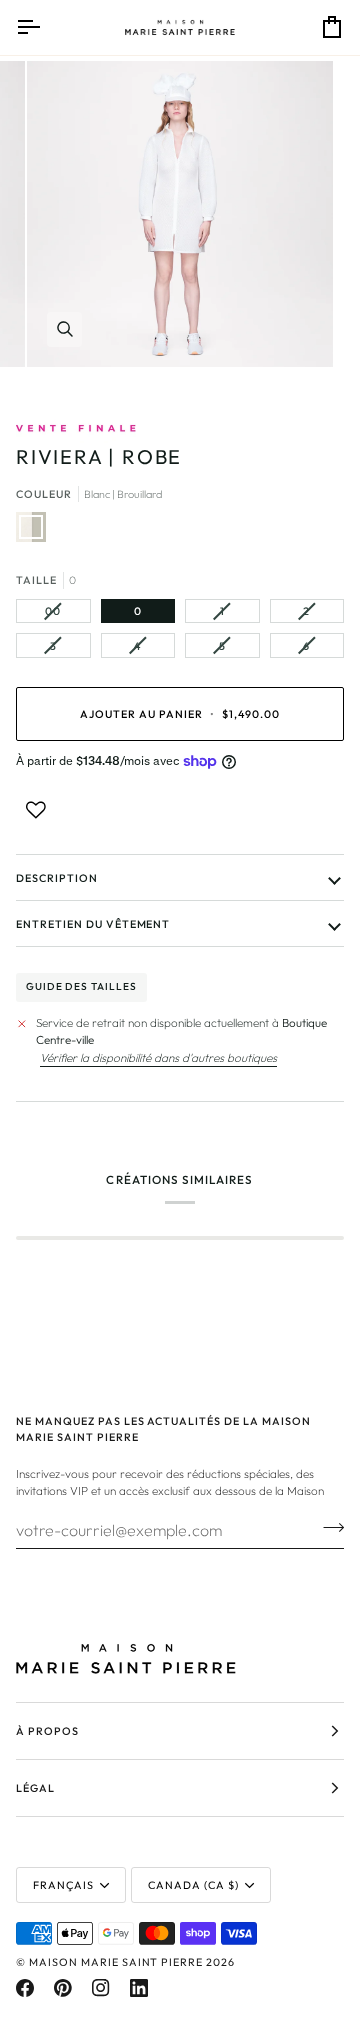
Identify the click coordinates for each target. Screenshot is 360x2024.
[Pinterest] (63, 1988)
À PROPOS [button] (47, 1731)
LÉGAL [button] (35, 1788)
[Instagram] (101, 1988)
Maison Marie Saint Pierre (116, 1962)
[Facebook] (25, 1988)
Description (57, 878)
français (63, 1885)
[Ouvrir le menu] (46, 27)
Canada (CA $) (193, 1885)
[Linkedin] (139, 1988)
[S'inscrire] (327, 1527)
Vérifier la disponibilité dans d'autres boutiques (158, 1057)
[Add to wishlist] (36, 810)
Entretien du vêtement (93, 924)
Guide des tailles (81, 986)
